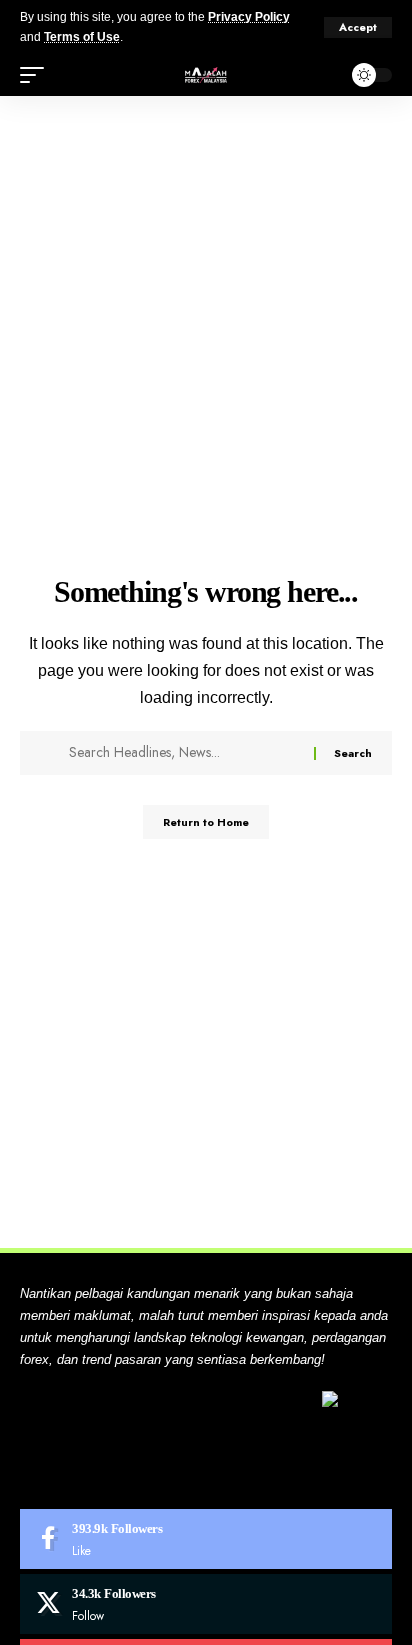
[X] (206, 1604)
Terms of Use (82, 37)
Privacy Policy (249, 17)
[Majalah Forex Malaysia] (206, 75)
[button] (358, 27)
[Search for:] (184, 753)
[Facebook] (206, 1539)
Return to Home (206, 822)
